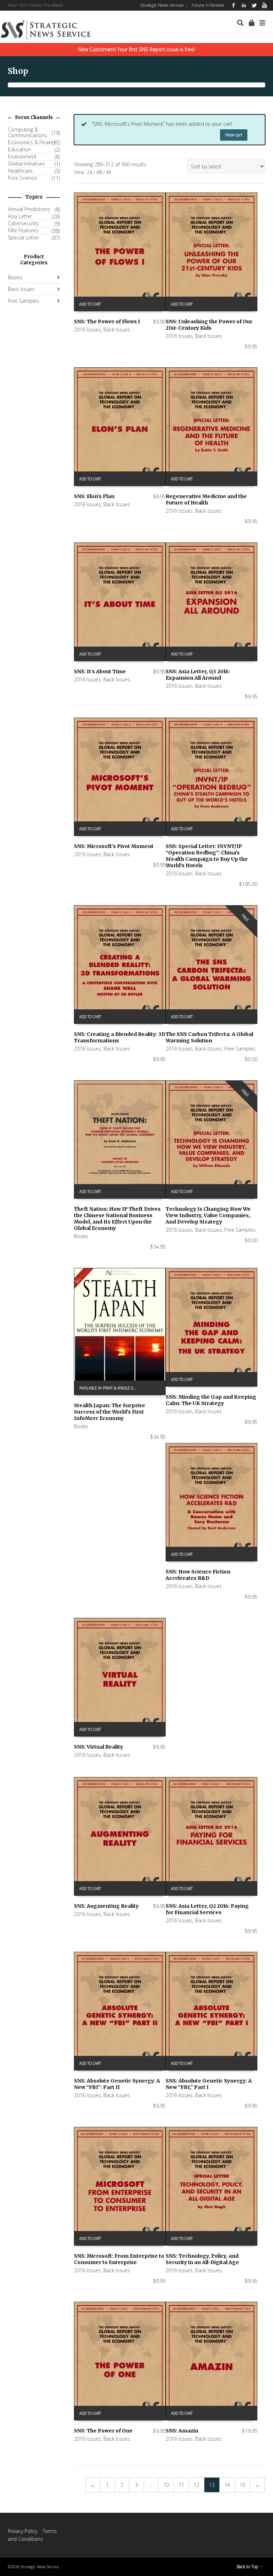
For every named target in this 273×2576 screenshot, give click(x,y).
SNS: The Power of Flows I (107, 322)
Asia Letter (20, 216)
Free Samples (240, 1049)
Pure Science (22, 178)
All (108, 172)
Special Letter (23, 238)
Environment (22, 157)
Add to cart (90, 304)
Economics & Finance (32, 142)
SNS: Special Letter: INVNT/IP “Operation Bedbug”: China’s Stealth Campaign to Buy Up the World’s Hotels (207, 856)
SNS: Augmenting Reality (106, 1906)
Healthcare (20, 171)
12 (197, 2485)
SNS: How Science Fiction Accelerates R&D (198, 1575)
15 (242, 2485)
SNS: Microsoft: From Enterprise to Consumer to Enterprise (119, 2259)
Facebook (234, 5)
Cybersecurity (23, 223)
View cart (234, 135)
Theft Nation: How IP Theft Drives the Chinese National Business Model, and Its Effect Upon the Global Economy (117, 1219)
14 (227, 2485)
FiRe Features (23, 231)
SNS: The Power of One (103, 2431)
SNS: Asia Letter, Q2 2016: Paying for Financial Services (207, 1909)
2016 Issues (87, 330)
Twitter (254, 5)
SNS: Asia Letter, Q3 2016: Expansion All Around (198, 675)
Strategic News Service (162, 5)
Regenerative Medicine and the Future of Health (206, 499)
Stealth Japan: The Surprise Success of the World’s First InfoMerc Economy (109, 1412)
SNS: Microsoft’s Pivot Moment (114, 846)
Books (81, 1236)
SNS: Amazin (182, 2431)
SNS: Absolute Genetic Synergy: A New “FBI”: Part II (117, 2084)
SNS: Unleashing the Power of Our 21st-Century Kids (209, 325)
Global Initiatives (26, 164)
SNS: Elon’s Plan (94, 496)
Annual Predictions (29, 209)
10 (166, 2485)
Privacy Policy (23, 2531)
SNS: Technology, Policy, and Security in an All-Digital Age (202, 2259)
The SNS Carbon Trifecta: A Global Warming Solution (209, 1037)
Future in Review (208, 5)
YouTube (264, 5)
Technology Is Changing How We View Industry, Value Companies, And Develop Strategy (208, 1215)
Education (19, 150)
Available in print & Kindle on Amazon (111, 1388)
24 (90, 172)
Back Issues (117, 330)
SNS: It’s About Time (100, 671)
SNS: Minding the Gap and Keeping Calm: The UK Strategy (211, 1400)
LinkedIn (244, 5)
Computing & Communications (27, 133)
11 (181, 2485)
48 (99, 172)
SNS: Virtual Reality (98, 1747)
